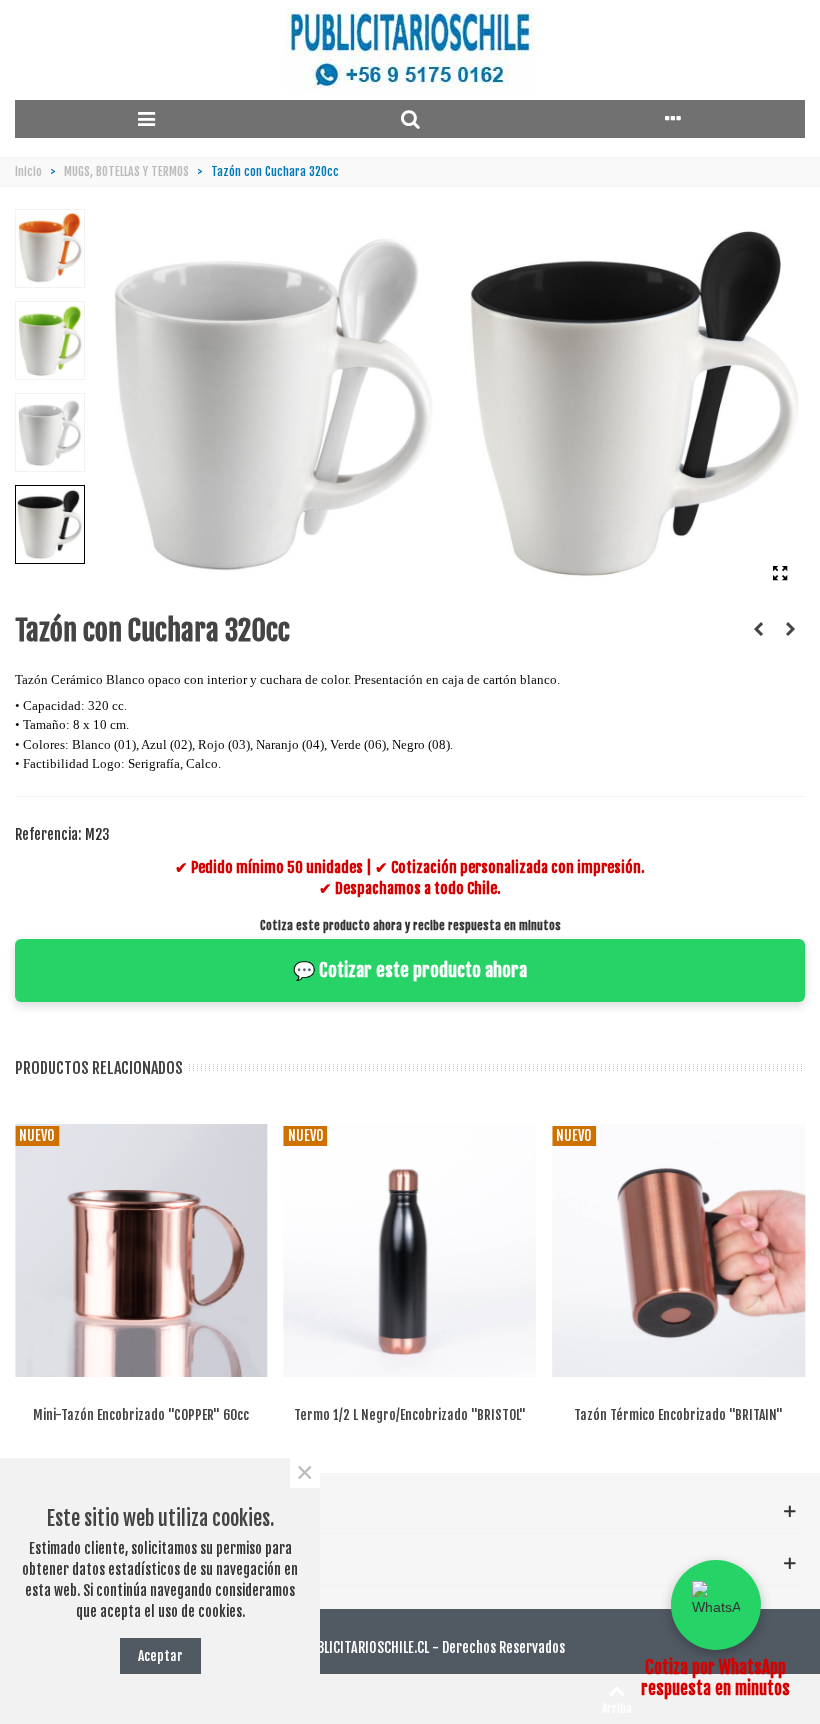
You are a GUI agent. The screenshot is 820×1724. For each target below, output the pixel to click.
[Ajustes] (673, 119)
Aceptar (160, 1655)
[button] (716, 1605)
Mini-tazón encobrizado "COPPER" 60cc (141, 1414)
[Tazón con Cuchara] (780, 573)
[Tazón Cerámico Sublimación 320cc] (758, 629)
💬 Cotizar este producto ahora (410, 970)
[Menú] (146, 119)
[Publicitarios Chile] (410, 50)
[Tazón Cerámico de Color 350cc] (790, 629)
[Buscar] (409, 119)
